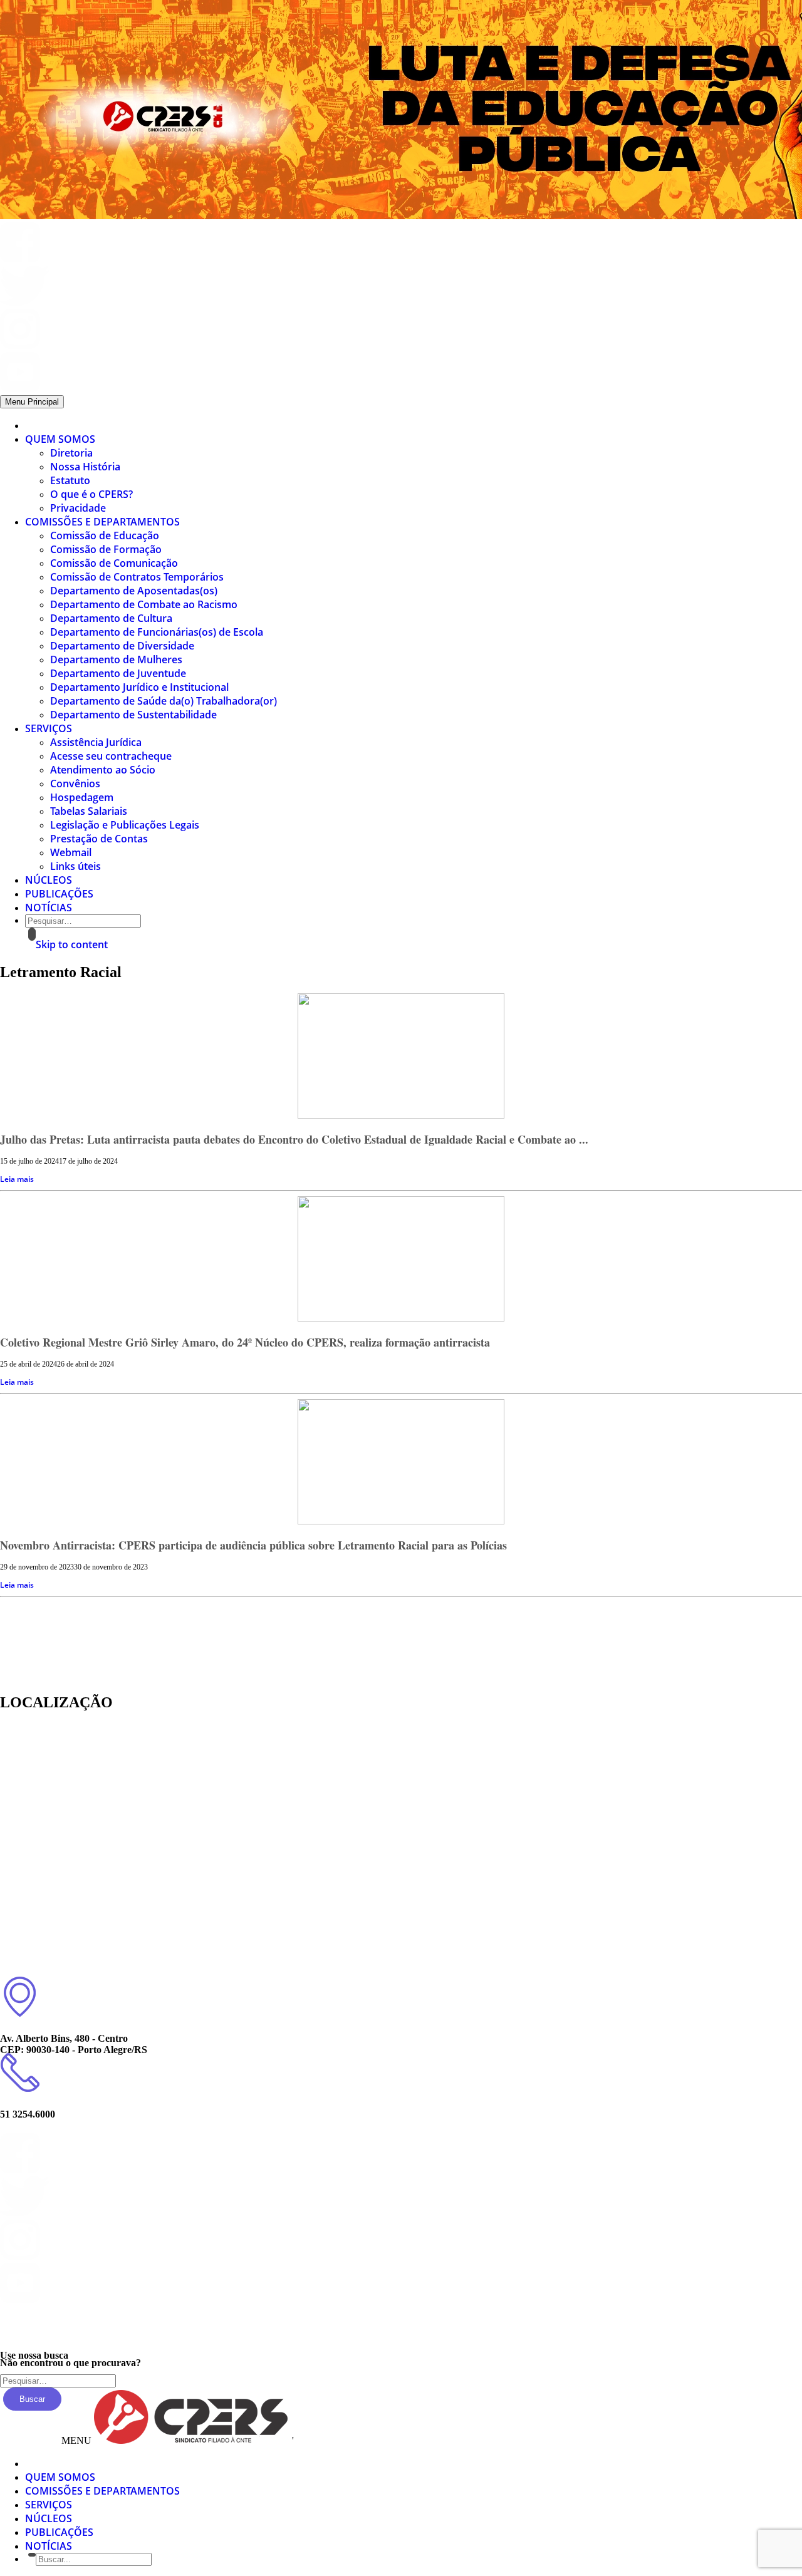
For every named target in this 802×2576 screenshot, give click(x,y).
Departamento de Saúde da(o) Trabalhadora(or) (164, 701)
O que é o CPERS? (91, 494)
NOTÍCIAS (49, 908)
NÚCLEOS (49, 880)
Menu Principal (32, 402)
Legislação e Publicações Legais (125, 825)
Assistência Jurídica (96, 742)
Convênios (75, 784)
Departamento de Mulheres (116, 660)
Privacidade (78, 508)
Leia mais (17, 1179)
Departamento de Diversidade (122, 646)
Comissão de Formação (106, 549)
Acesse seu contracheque (111, 756)
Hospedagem (82, 797)
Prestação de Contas (99, 839)
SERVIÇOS (49, 728)
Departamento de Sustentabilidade (133, 715)
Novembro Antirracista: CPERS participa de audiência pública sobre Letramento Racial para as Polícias (253, 1545)
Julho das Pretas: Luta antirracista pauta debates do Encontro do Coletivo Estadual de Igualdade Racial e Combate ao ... (294, 1139)
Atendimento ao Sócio (103, 770)
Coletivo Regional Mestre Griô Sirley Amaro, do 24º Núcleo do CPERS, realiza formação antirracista (245, 1342)
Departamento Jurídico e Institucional (139, 687)
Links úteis (76, 866)
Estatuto (70, 480)
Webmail (71, 852)
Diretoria (71, 453)
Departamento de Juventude (118, 673)
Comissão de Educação (105, 535)
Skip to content (72, 944)
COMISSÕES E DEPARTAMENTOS (102, 522)
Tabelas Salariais (89, 811)
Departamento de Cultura (111, 618)
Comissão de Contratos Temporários (137, 577)
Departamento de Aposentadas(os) (134, 591)
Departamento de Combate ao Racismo (144, 604)
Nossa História (85, 467)
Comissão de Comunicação (114, 563)
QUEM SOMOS (60, 439)
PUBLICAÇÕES (59, 894)
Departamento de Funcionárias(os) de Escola (157, 632)
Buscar (32, 2399)
